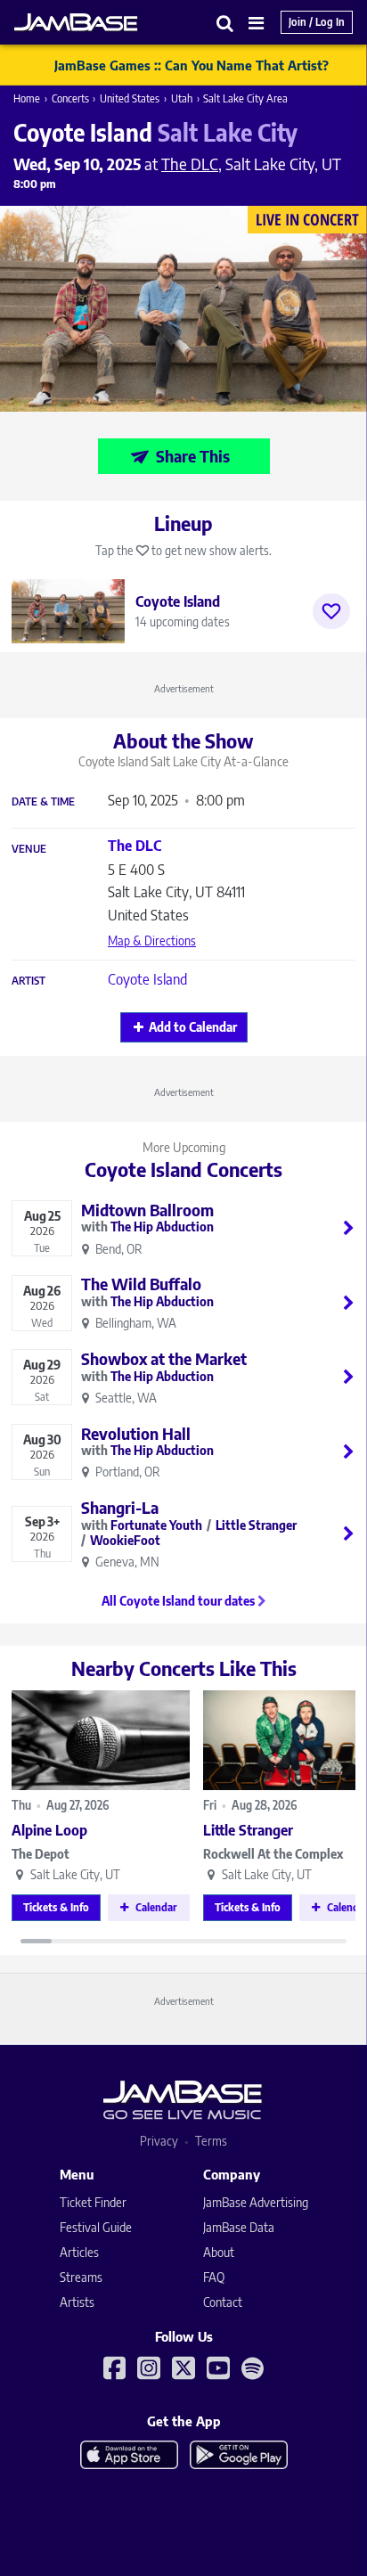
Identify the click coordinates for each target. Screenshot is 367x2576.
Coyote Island (147, 979)
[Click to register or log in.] (331, 611)
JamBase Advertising (256, 2202)
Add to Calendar (193, 1027)
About (219, 2252)
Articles (79, 2252)
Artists (77, 2302)
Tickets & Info (56, 1907)
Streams (81, 2277)
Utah (182, 98)
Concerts (70, 98)
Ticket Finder (93, 2202)
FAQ (214, 2277)
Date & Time (43, 802)
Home (27, 98)
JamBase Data (239, 2227)
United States (130, 98)
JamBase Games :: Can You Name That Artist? (192, 65)
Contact (223, 2302)
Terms (211, 2141)
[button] (225, 23)
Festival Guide (96, 2227)
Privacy (159, 2141)
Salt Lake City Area (245, 98)
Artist (29, 981)
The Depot (41, 1854)
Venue (29, 849)
